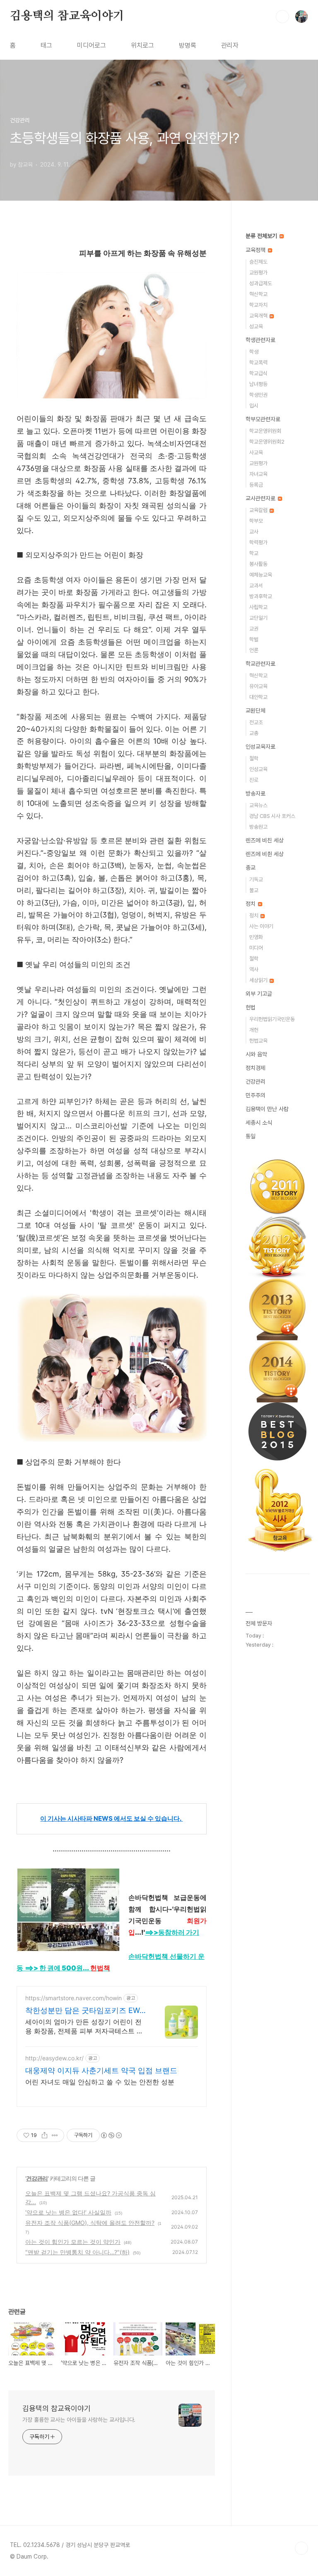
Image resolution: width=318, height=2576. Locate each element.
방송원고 (258, 827)
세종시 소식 (259, 1123)
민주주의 (255, 1095)
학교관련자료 (260, 664)
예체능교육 (261, 575)
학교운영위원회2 (267, 442)
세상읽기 (259, 980)
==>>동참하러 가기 (172, 1932)
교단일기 (258, 618)
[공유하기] (45, 2135)
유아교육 (258, 686)
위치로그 (142, 45)
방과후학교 (261, 596)
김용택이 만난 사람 (267, 1109)
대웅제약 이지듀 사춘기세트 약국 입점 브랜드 (101, 2070)
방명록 (188, 45)
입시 (254, 406)
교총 (254, 733)
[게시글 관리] (55, 2135)
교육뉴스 (258, 805)
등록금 (256, 485)
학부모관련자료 (263, 419)
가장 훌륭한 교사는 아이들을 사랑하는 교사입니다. (79, 2420)
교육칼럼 (259, 510)
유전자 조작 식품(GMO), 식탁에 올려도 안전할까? (90, 2223)
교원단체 (255, 711)
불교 (254, 890)
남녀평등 (258, 384)
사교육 (256, 452)
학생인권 (258, 395)
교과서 (256, 586)
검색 (282, 17)
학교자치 (258, 305)
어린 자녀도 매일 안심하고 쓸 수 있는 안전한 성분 (100, 2082)
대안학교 (258, 697)
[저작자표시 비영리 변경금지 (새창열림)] (111, 2135)
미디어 (256, 948)
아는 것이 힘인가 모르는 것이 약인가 (73, 2242)
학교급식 (258, 373)
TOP (301, 2548)
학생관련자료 (260, 340)
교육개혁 (259, 316)
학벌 (254, 639)
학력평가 (258, 542)
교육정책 (256, 250)
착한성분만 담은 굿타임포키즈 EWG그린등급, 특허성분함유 (85, 2011)
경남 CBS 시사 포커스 (272, 816)
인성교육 (258, 769)
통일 (251, 1136)
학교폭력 (258, 363)
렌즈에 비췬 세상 (265, 854)
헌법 (251, 1007)
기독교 (256, 879)
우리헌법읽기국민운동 (272, 1019)
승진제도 (258, 262)
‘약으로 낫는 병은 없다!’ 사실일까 (68, 2212)
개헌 (254, 1030)
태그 (46, 45)
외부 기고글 (259, 994)
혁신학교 (258, 294)
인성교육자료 (260, 747)
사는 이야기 (261, 926)
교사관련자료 (261, 498)
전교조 (256, 722)
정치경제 (255, 1068)
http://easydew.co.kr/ (54, 2058)
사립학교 (258, 607)
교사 (254, 532)
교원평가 (258, 273)
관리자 (230, 45)
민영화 (256, 937)
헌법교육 (258, 1041)
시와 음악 (256, 1054)
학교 (254, 553)
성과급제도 (261, 283)
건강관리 (37, 2178)
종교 (251, 868)
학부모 (256, 521)
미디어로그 (92, 45)
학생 (254, 352)
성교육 (256, 326)
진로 (254, 780)
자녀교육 (258, 474)
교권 (254, 629)
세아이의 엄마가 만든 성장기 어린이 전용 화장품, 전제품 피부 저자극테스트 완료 (84, 2027)
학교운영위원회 (265, 431)
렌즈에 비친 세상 (265, 840)
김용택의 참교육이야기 (67, 16)
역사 (254, 969)
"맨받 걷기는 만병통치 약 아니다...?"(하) (77, 2252)
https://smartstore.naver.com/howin (73, 1998)
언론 (254, 650)
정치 (251, 904)
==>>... (67, 1968)
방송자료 (255, 793)
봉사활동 (258, 564)
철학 (254, 758)
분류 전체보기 (262, 236)
